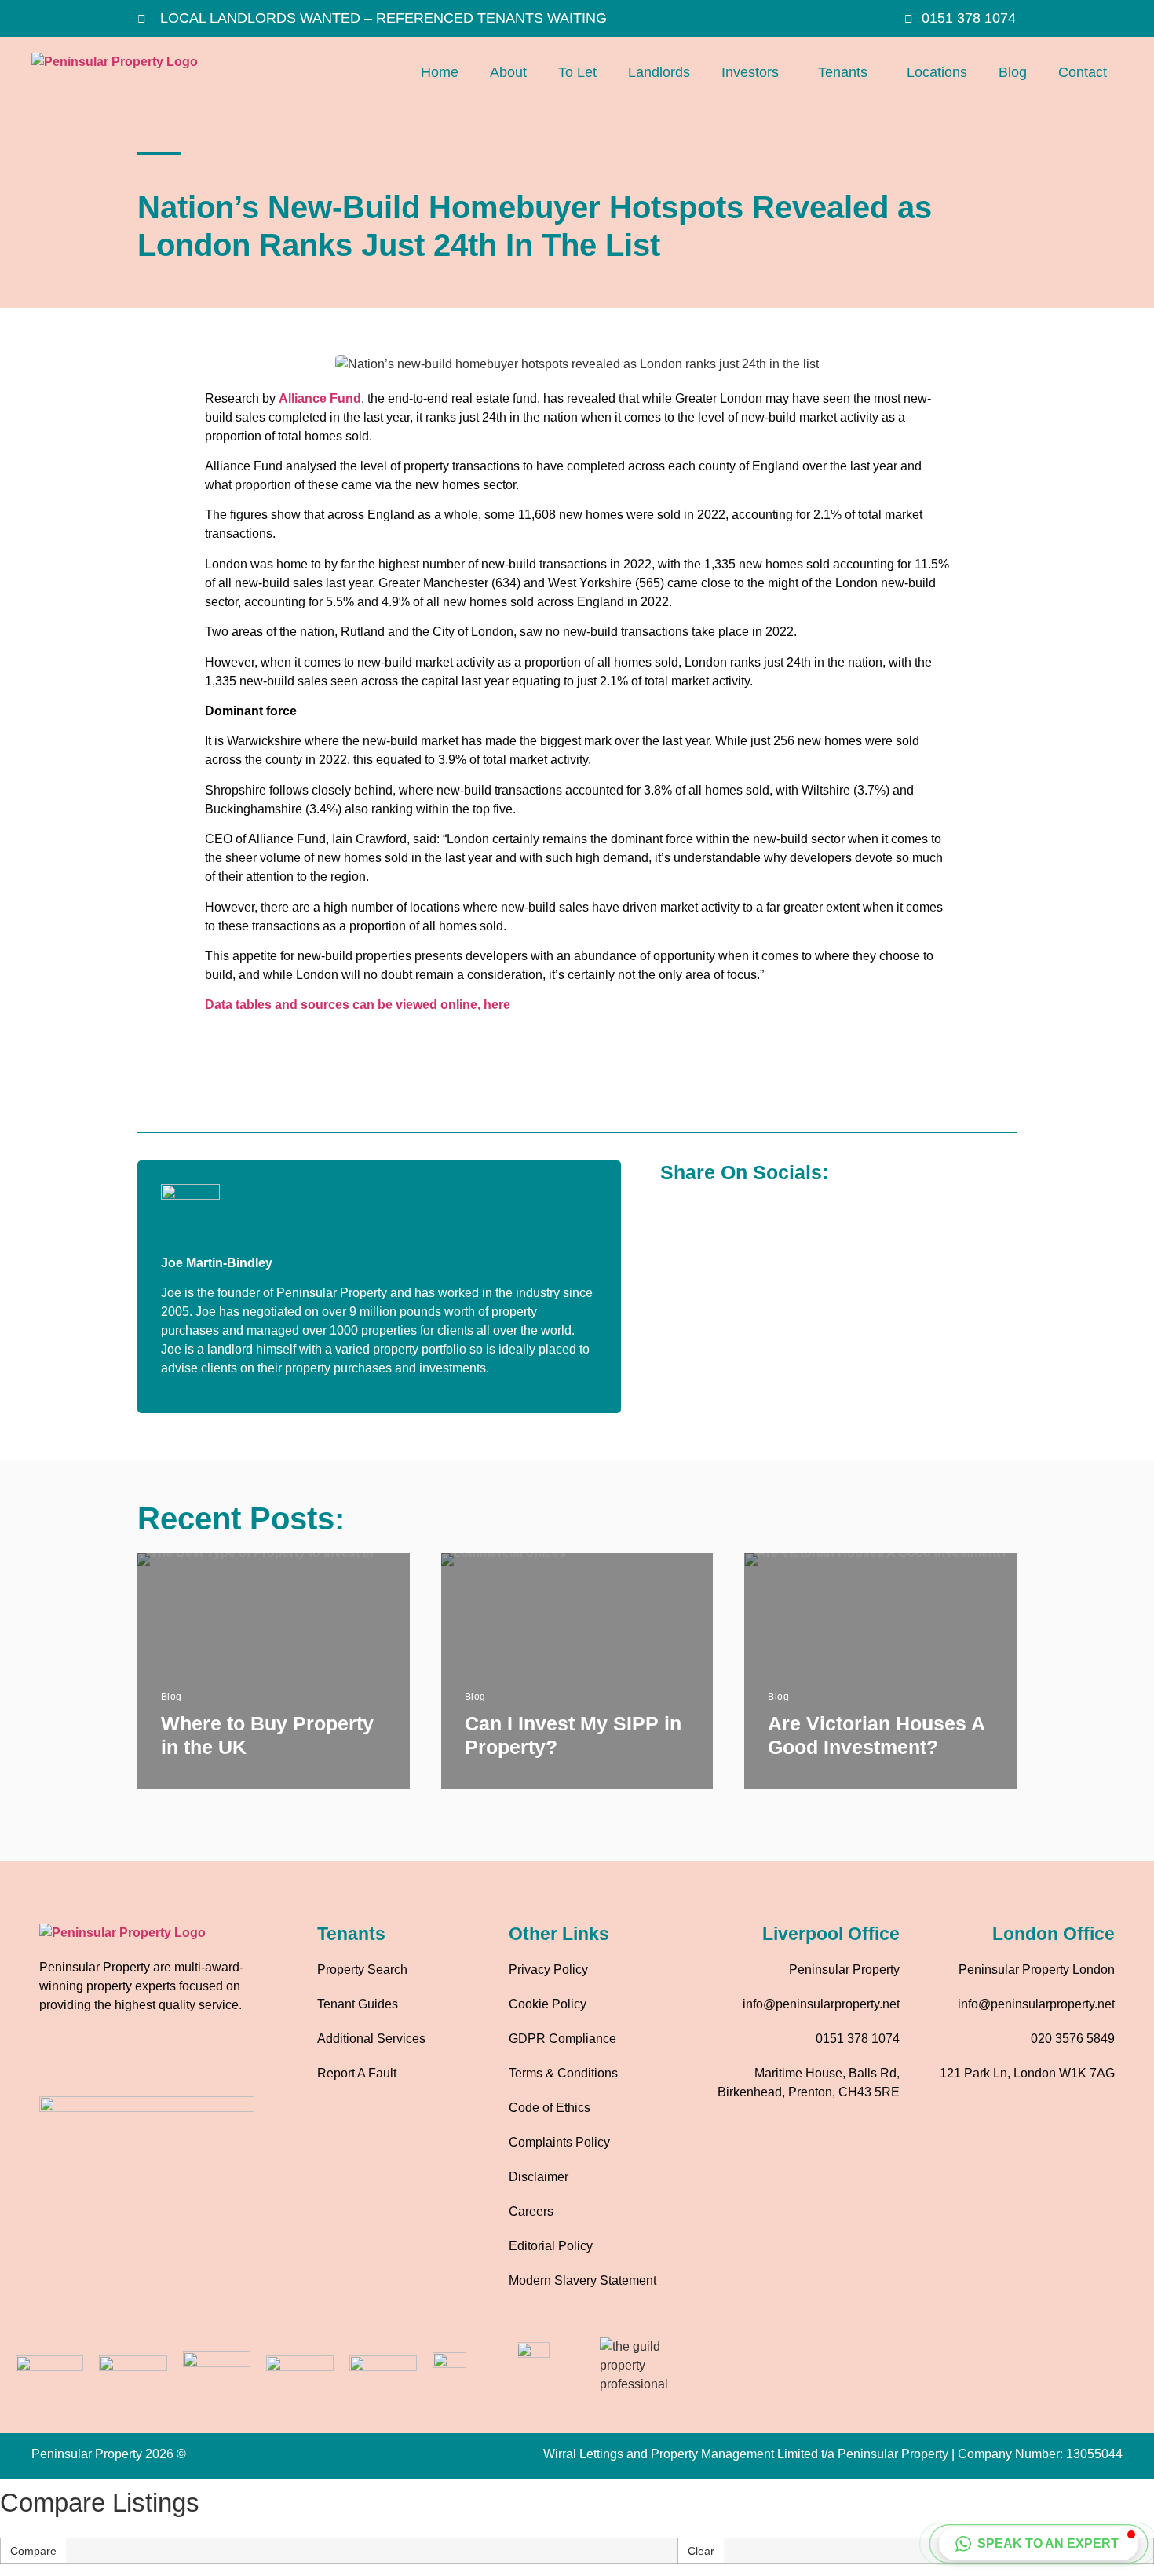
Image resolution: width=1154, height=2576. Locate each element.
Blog (1013, 72)
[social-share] (674, 1213)
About (508, 72)
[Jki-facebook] (59, 2061)
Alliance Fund (320, 398)
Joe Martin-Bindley (217, 1263)
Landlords (659, 72)
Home (440, 72)
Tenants (843, 72)
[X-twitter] (188, 2061)
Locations (937, 72)
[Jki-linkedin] (145, 2061)
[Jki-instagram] (102, 2061)
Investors (750, 72)
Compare (33, 2551)
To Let (577, 72)
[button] (754, 73)
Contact (1083, 72)
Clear (701, 2551)
